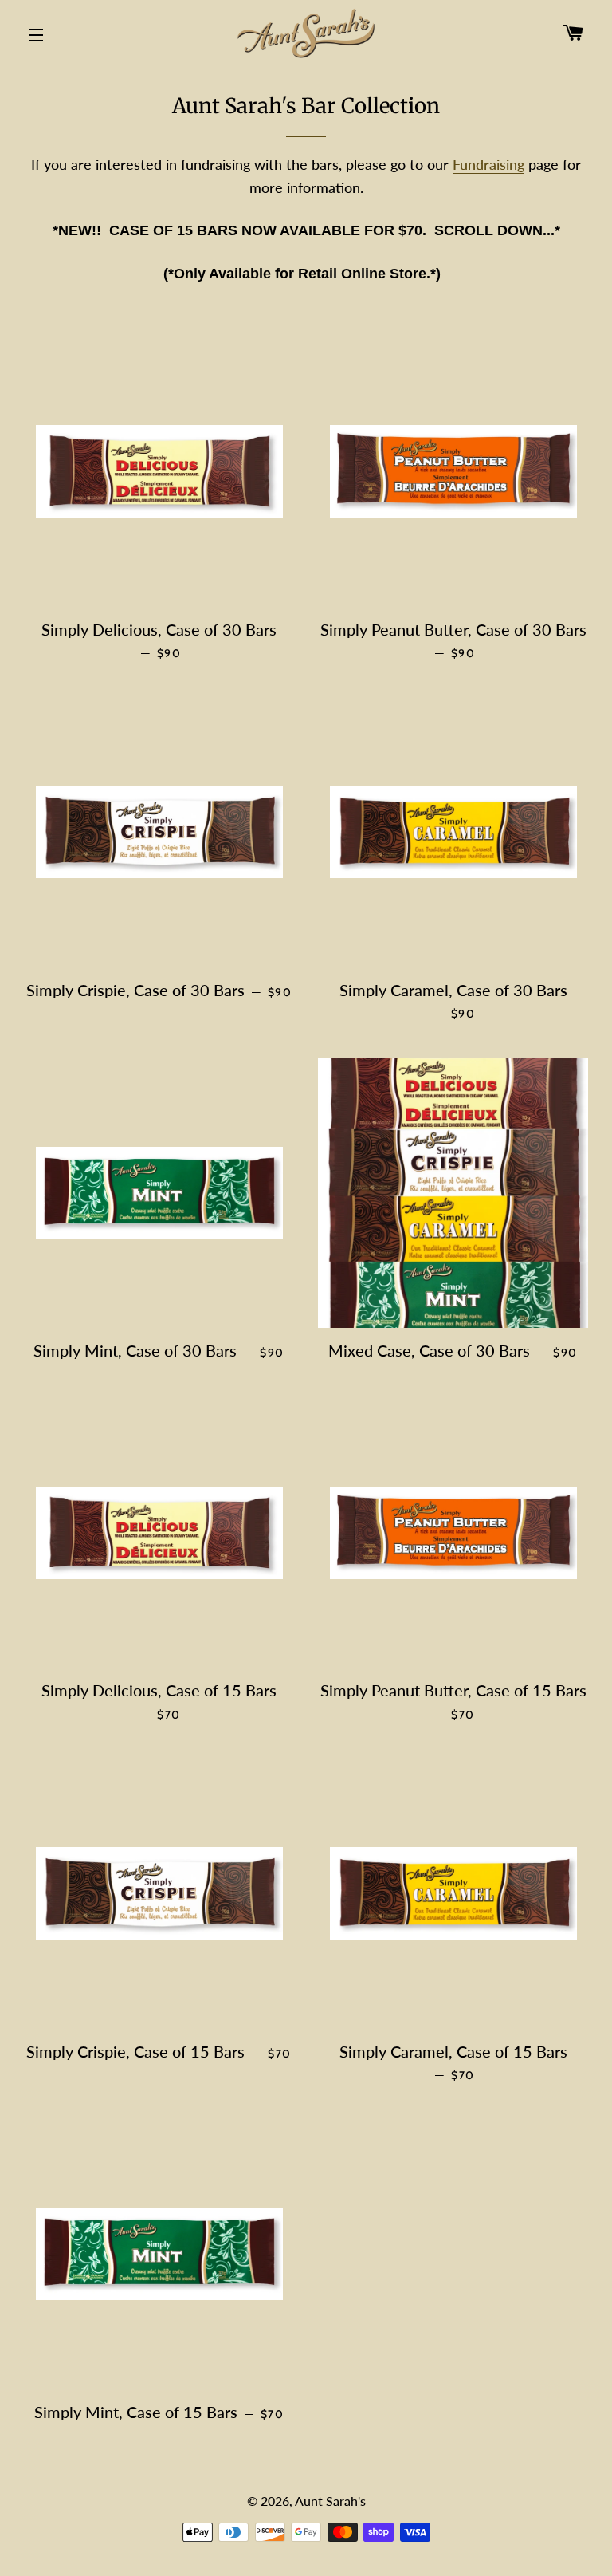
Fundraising (488, 164)
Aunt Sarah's (330, 2501)
